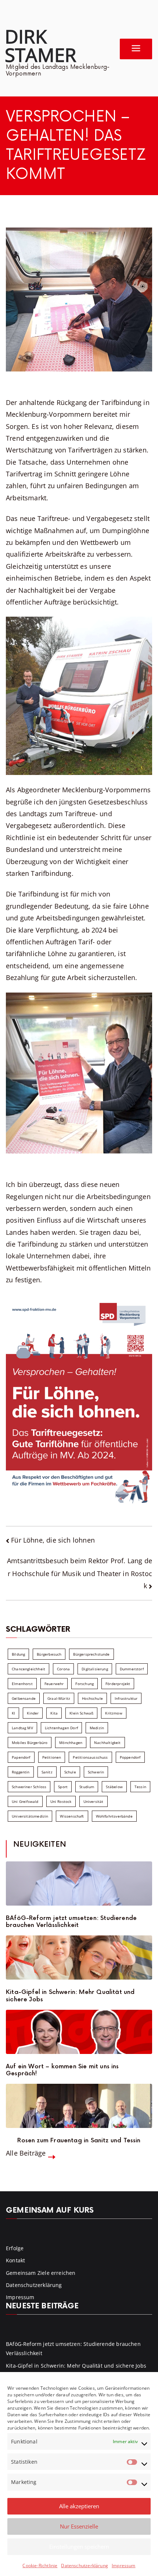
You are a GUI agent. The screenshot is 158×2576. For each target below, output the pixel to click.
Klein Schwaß (81, 1713)
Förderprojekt (118, 1684)
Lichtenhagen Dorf (61, 1728)
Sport (63, 1787)
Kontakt (15, 2260)
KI (13, 1713)
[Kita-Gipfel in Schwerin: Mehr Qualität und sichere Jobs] (79, 1957)
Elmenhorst (22, 1684)
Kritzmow (114, 1713)
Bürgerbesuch (49, 1654)
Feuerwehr (54, 1684)
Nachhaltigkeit (107, 1742)
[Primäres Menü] (136, 49)
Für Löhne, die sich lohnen (53, 1540)
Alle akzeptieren (79, 2506)
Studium (87, 1787)
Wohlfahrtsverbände (114, 1816)
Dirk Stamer (40, 45)
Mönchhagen (71, 1742)
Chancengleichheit (28, 1669)
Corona (63, 1669)
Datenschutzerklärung (85, 2566)
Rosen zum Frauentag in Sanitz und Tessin (79, 2141)
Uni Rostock (61, 1801)
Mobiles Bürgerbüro (30, 1742)
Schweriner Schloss (29, 1787)
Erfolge (15, 2248)
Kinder (33, 1713)
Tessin (140, 1787)
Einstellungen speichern (79, 2547)
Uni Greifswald (25, 1801)
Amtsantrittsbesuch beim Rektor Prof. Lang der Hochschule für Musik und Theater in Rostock (80, 1573)
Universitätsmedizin (30, 1816)
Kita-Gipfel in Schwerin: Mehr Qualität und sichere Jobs (70, 1996)
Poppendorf (130, 1757)
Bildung (18, 1654)
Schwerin (96, 1772)
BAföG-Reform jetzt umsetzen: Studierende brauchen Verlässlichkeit (71, 1922)
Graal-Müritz (59, 1698)
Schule (70, 1772)
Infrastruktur (126, 1698)
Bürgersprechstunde (91, 1654)
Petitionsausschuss (90, 1757)
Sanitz (47, 1772)
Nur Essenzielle (79, 2526)
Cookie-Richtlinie (40, 2566)
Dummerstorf (132, 1669)
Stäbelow (114, 1787)
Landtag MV (22, 1728)
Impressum (124, 2566)
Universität (94, 1801)
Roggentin (21, 1772)
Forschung (85, 1684)
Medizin (97, 1728)
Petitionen (52, 1757)
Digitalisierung (95, 1669)
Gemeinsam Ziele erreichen (41, 2273)
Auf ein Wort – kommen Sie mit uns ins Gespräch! (62, 2070)
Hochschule (92, 1698)
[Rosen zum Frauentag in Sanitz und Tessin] (79, 2106)
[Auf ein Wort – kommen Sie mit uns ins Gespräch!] (79, 2032)
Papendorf (21, 1757)
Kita (54, 1713)
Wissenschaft (72, 1816)
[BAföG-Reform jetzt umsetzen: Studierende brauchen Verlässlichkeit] (79, 1883)
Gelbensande (24, 1698)
